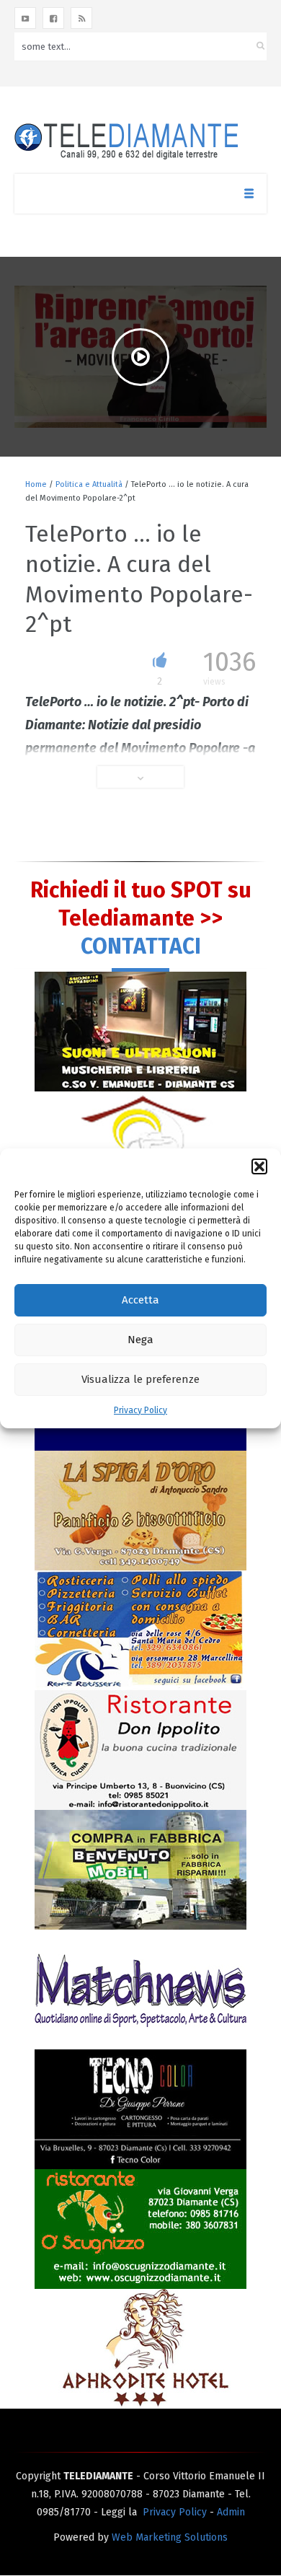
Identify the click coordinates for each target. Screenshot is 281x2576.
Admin (231, 2512)
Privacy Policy (140, 1410)
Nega (140, 1340)
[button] (259, 1166)
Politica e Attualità (89, 484)
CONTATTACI (141, 946)
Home (36, 484)
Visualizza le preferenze (140, 1379)
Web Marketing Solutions (170, 2537)
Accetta (140, 1300)
